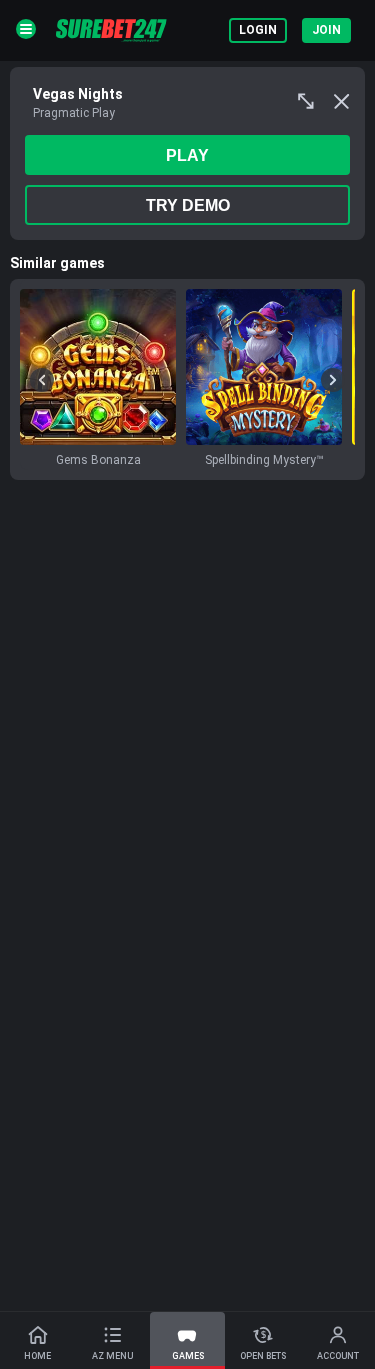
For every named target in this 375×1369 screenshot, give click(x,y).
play (187, 155)
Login (258, 30)
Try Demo (188, 205)
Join (326, 30)
